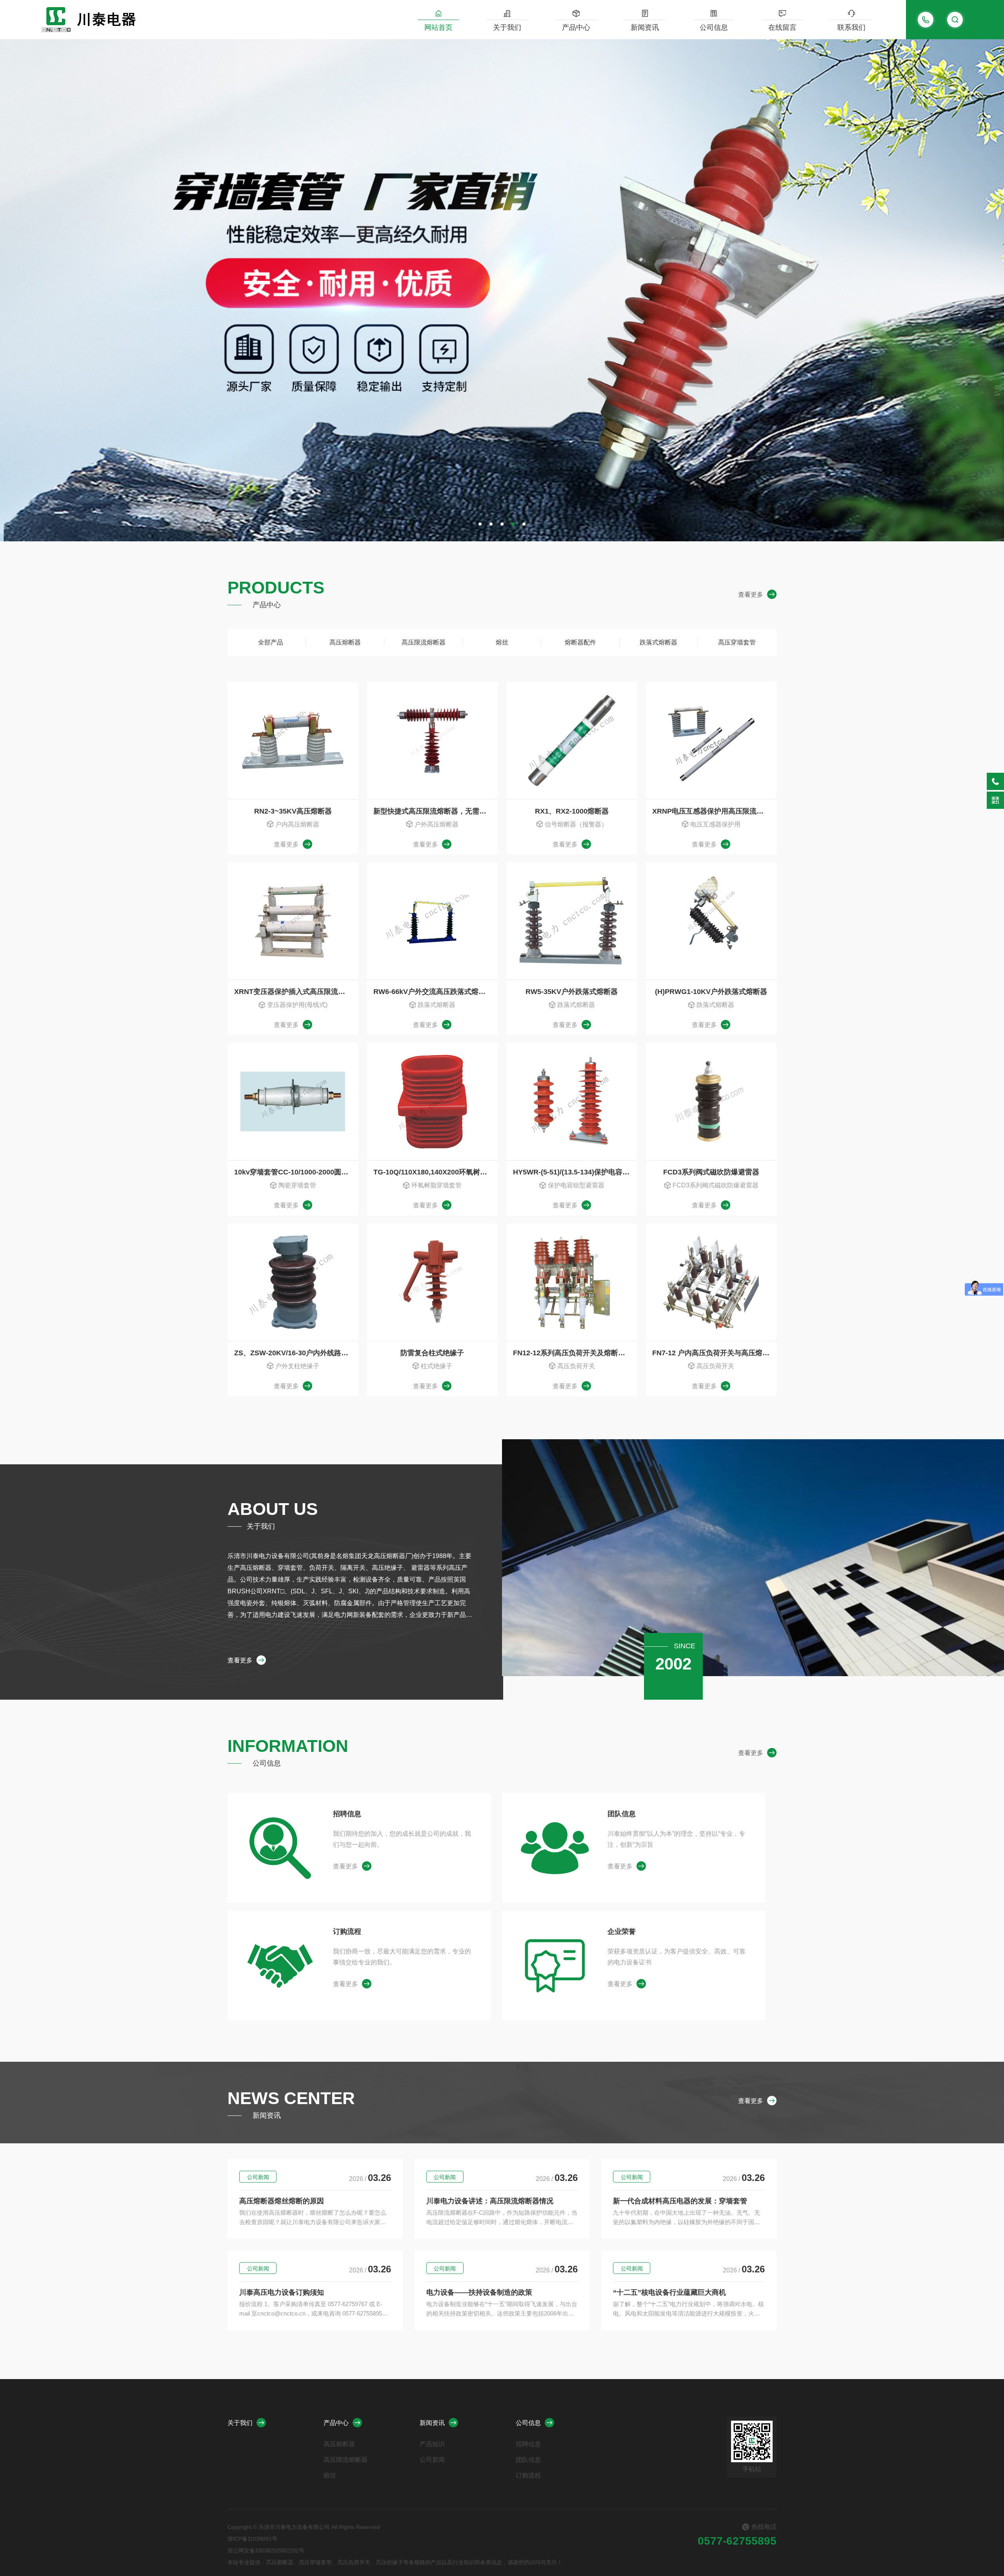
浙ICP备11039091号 (252, 2539)
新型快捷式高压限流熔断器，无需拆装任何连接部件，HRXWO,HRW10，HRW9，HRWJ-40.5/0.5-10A (436, 811)
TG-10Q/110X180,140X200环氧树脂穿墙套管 (436, 1172)
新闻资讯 (645, 27)
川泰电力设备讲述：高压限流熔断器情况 (490, 2201)
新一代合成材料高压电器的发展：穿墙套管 (680, 2201)
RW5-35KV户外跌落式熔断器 (572, 992)
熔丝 (502, 642)
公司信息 (714, 27)
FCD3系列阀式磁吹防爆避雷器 (711, 1172)
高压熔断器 (345, 642)
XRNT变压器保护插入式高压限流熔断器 (296, 992)
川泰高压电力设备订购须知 (282, 2292)
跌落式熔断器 (658, 642)
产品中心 (576, 27)
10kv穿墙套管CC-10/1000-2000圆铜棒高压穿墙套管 (296, 1172)
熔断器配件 (580, 642)
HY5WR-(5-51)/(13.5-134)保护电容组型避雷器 (575, 1172)
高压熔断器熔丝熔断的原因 (282, 2201)
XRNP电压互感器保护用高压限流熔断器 (714, 811)
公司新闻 (258, 2177)
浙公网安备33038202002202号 (266, 2551)
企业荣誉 (622, 1932)
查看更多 (751, 594)
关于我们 (507, 27)
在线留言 (782, 27)
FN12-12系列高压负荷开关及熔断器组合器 (575, 1353)
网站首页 (438, 27)
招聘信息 (347, 1814)
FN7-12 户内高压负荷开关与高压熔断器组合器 (714, 1353)
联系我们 (851, 27)
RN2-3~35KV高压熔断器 (293, 811)
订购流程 (347, 1932)
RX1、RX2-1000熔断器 (572, 811)
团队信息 (622, 1814)
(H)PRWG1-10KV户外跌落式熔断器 (711, 992)
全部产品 (271, 642)
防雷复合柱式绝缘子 (432, 1353)
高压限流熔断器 (424, 642)
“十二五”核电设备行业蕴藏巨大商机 (669, 2292)
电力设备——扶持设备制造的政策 (479, 2292)
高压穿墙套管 (737, 642)
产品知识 (432, 2444)
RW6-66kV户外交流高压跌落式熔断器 (433, 992)
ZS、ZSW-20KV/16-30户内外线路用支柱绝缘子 (296, 1353)
